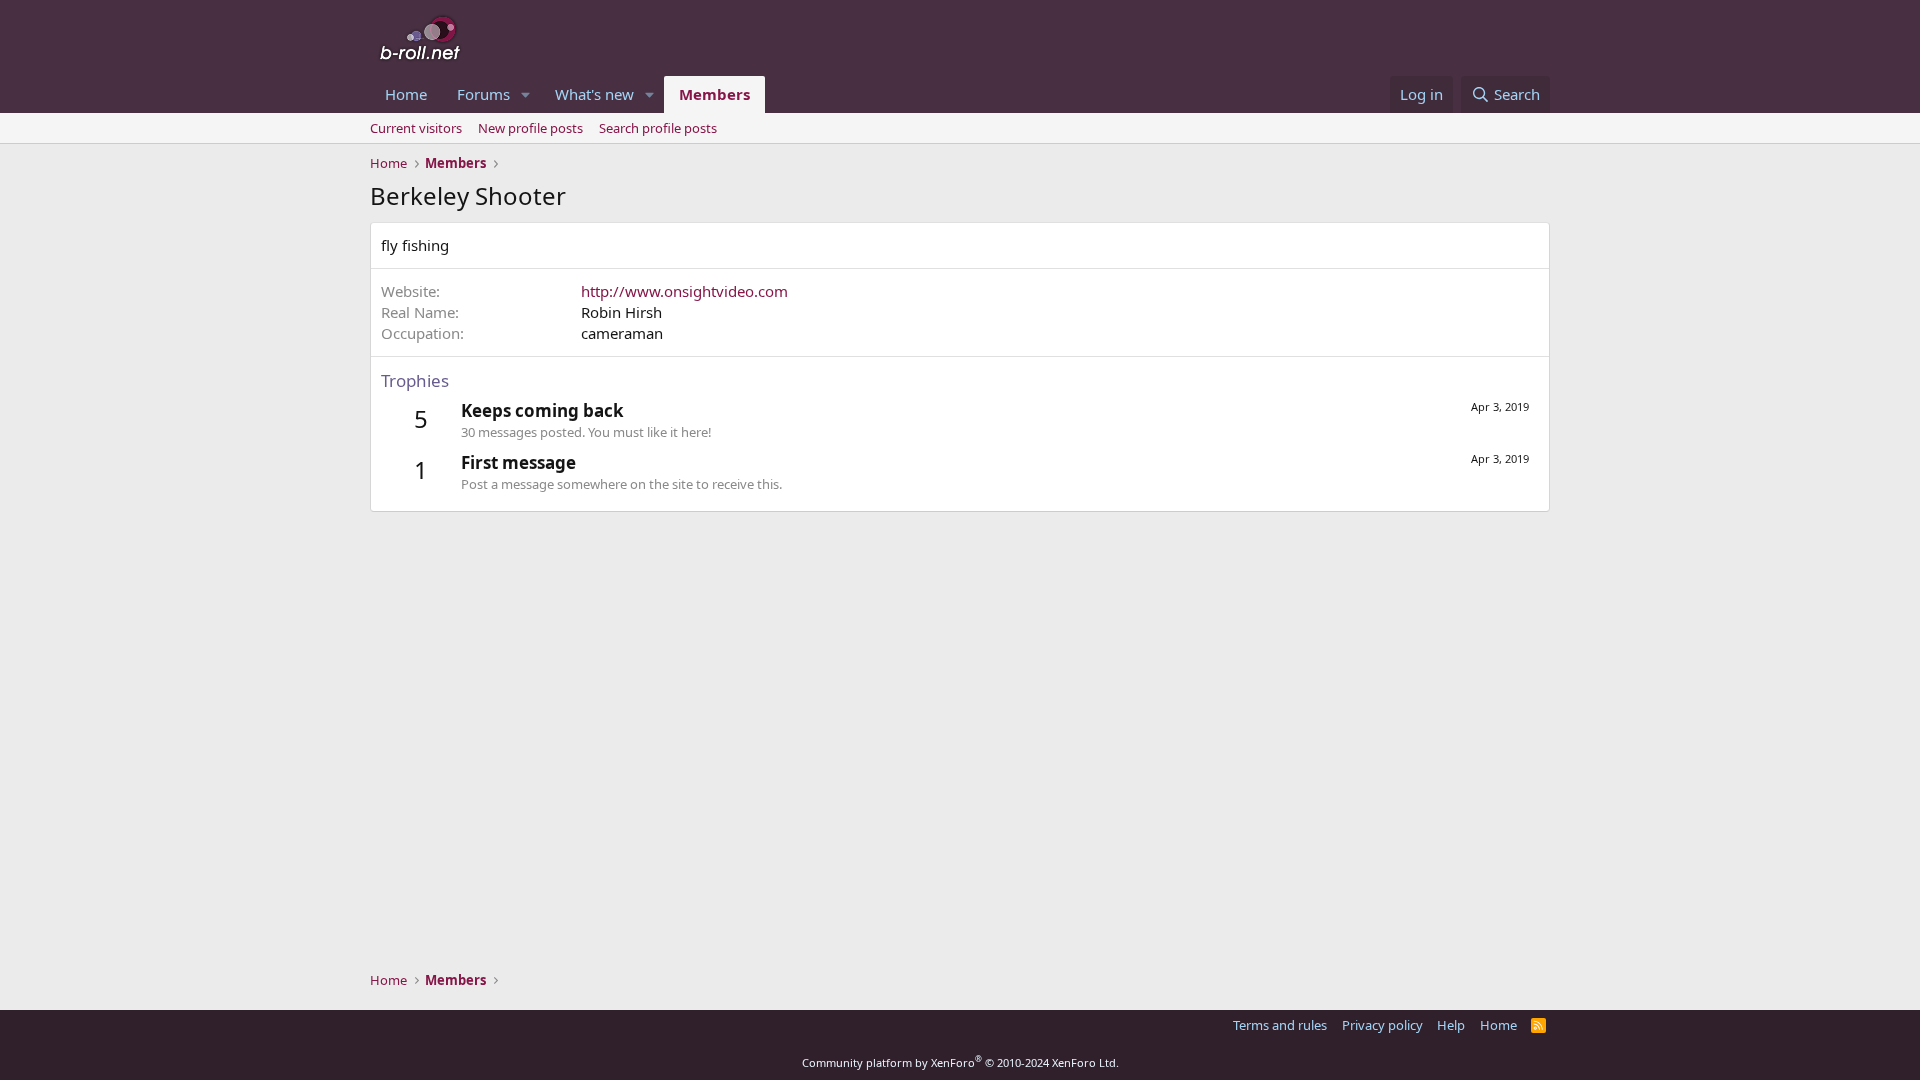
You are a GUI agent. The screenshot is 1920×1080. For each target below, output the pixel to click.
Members (714, 94)
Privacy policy (1382, 1025)
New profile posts (530, 128)
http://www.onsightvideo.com (684, 291)
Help (1451, 1025)
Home (406, 94)
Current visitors (416, 128)
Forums (483, 94)
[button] (526, 94)
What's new (594, 94)
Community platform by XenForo (960, 1062)
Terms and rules (1280, 1025)
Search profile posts (658, 128)
